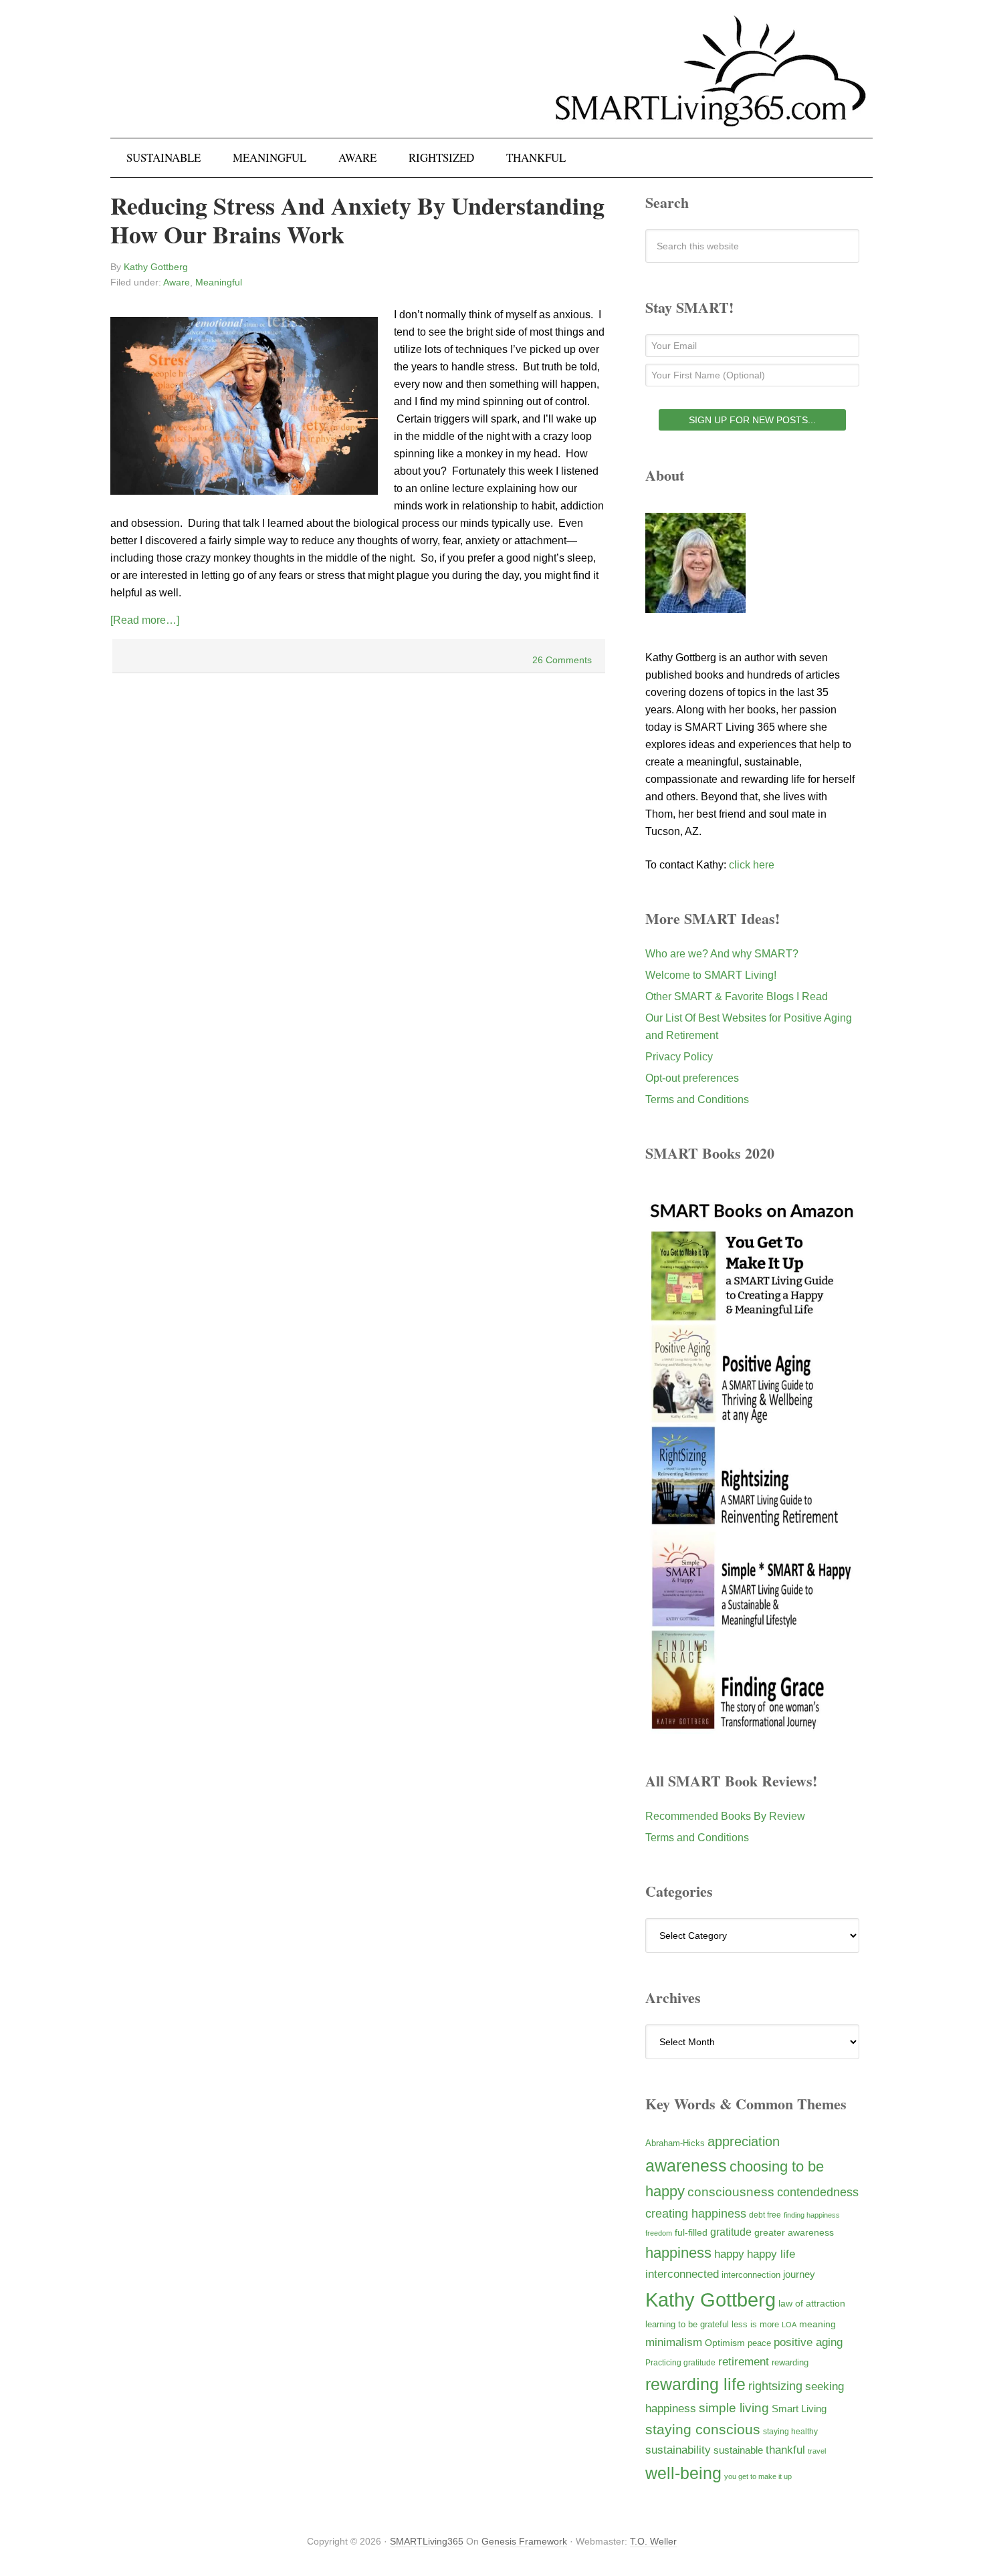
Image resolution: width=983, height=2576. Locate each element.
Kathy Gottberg (711, 2300)
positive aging (808, 2342)
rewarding (790, 2363)
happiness (678, 2253)
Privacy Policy (679, 1057)
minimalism (674, 2342)
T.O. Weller (653, 2541)
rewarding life (695, 2384)
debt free (765, 2215)
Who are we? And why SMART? (722, 954)
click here (752, 865)
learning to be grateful (687, 2325)
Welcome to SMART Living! (711, 975)
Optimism (725, 2343)
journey (799, 2274)
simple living (734, 2408)
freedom (659, 2233)
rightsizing (775, 2386)
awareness (686, 2166)
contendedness (818, 2192)
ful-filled (691, 2232)
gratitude (731, 2232)
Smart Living (799, 2409)
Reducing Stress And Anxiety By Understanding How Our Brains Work (357, 220)
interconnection (751, 2275)
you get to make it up (758, 2476)
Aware (177, 282)
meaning (817, 2324)
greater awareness (794, 2233)
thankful (785, 2450)
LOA (789, 2325)
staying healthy (790, 2431)
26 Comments (562, 660)
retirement (744, 2361)
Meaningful (219, 282)
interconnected (682, 2274)
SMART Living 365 (491, 82)
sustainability (678, 2450)
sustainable (738, 2450)
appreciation (744, 2141)
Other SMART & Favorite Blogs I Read (737, 997)
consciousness (731, 2192)
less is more (755, 2324)
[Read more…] (145, 620)
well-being (683, 2473)
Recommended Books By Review (725, 1816)
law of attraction (812, 2303)
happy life (771, 2254)
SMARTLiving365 (427, 2541)
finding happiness (812, 2215)
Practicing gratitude (680, 2363)
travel (817, 2451)
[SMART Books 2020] (752, 1727)
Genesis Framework (524, 2541)
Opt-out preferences (692, 1078)
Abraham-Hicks (675, 2143)
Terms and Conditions (697, 1099)
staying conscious (703, 2429)
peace (759, 2343)
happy (729, 2254)
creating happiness (696, 2213)
